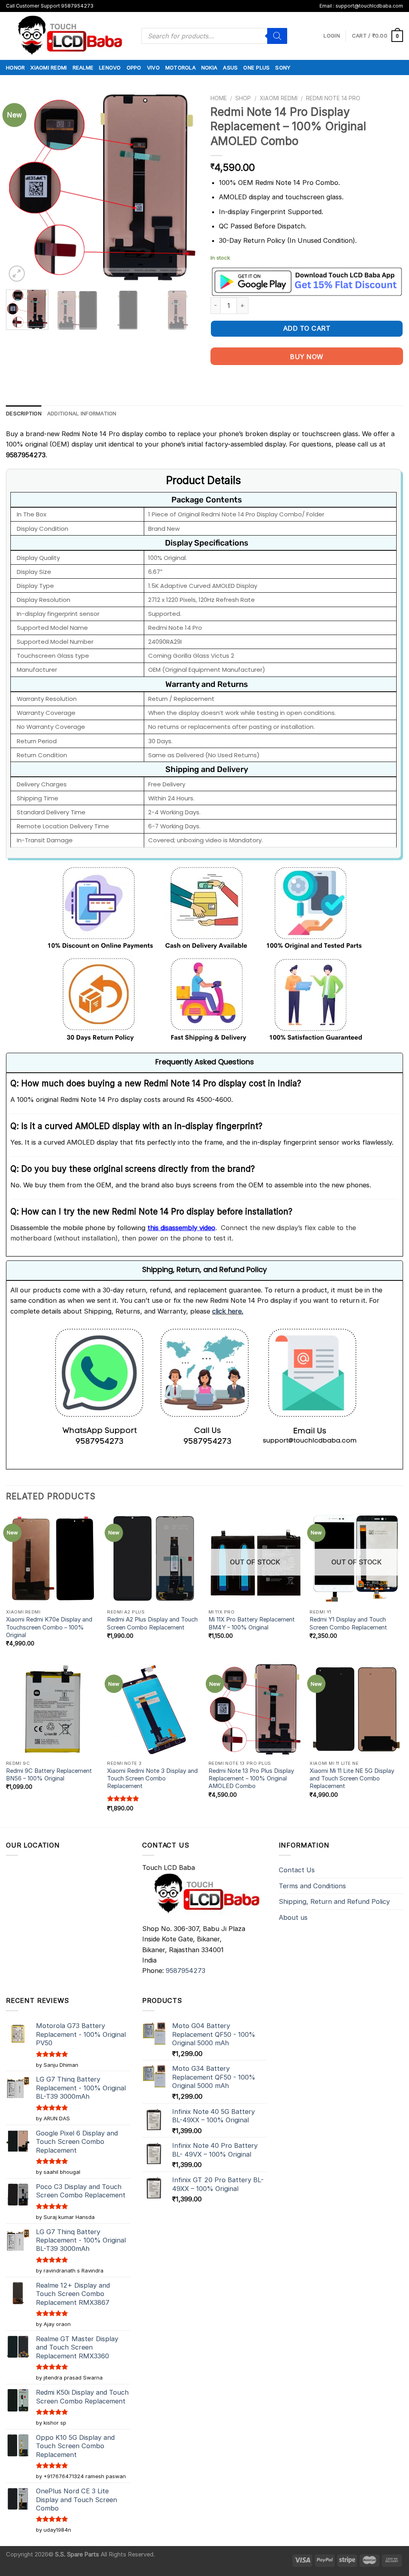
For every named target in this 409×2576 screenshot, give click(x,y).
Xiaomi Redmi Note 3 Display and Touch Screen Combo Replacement (152, 1779)
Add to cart (307, 328)
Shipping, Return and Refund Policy (334, 1901)
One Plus (256, 67)
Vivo (153, 67)
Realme (83, 67)
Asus (230, 67)
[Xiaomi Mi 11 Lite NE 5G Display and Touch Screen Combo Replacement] (356, 1709)
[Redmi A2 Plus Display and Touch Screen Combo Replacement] (154, 1558)
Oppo (134, 67)
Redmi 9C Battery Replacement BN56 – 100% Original (49, 1775)
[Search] (277, 36)
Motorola (181, 67)
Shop (243, 98)
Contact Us (297, 1870)
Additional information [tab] (82, 413)
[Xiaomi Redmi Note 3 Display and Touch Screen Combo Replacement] (154, 1709)
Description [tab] (24, 413)
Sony (283, 67)
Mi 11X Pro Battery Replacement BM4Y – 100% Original (252, 1623)
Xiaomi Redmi (49, 67)
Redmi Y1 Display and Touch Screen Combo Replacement (348, 1623)
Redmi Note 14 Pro (333, 98)
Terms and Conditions (312, 1886)
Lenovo (110, 67)
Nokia (209, 67)
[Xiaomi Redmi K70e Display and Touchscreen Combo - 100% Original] (53, 1558)
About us (293, 1917)
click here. (228, 1311)
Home (219, 98)
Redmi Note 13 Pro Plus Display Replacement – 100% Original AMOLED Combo (251, 1779)
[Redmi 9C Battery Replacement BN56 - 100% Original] (53, 1709)
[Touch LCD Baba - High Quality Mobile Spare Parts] (68, 36)
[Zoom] (17, 274)
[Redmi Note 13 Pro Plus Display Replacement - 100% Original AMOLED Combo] (255, 1709)
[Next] (185, 187)
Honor (15, 67)
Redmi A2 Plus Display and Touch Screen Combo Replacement (152, 1623)
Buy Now (307, 357)
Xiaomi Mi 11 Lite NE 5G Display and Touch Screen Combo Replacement (352, 1779)
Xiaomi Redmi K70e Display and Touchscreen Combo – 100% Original (49, 1627)
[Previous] (20, 187)
